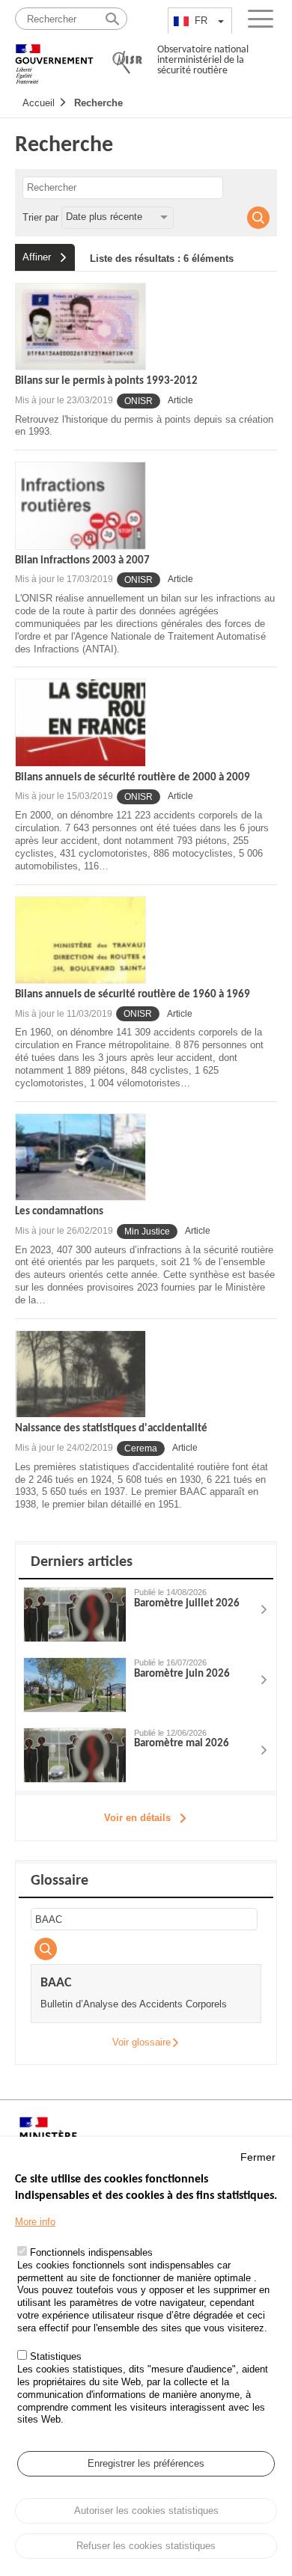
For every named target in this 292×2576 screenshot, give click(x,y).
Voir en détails (137, 1818)
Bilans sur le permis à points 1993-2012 (106, 381)
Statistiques (56, 2356)
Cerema (141, 1448)
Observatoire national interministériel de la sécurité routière (203, 60)
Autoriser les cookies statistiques (146, 2511)
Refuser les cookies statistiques (146, 2546)
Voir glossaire (142, 2042)
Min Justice (147, 1232)
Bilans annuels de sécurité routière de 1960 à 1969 (133, 995)
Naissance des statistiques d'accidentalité (111, 1429)
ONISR (139, 401)
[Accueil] (54, 57)
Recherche (98, 103)
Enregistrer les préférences (146, 2463)
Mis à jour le (64, 400)
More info (35, 2222)
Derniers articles (82, 1562)
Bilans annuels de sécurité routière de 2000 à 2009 (133, 778)
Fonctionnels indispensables (91, 2252)
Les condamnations (59, 1212)
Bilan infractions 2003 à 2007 (82, 561)
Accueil (39, 103)
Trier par (40, 217)
